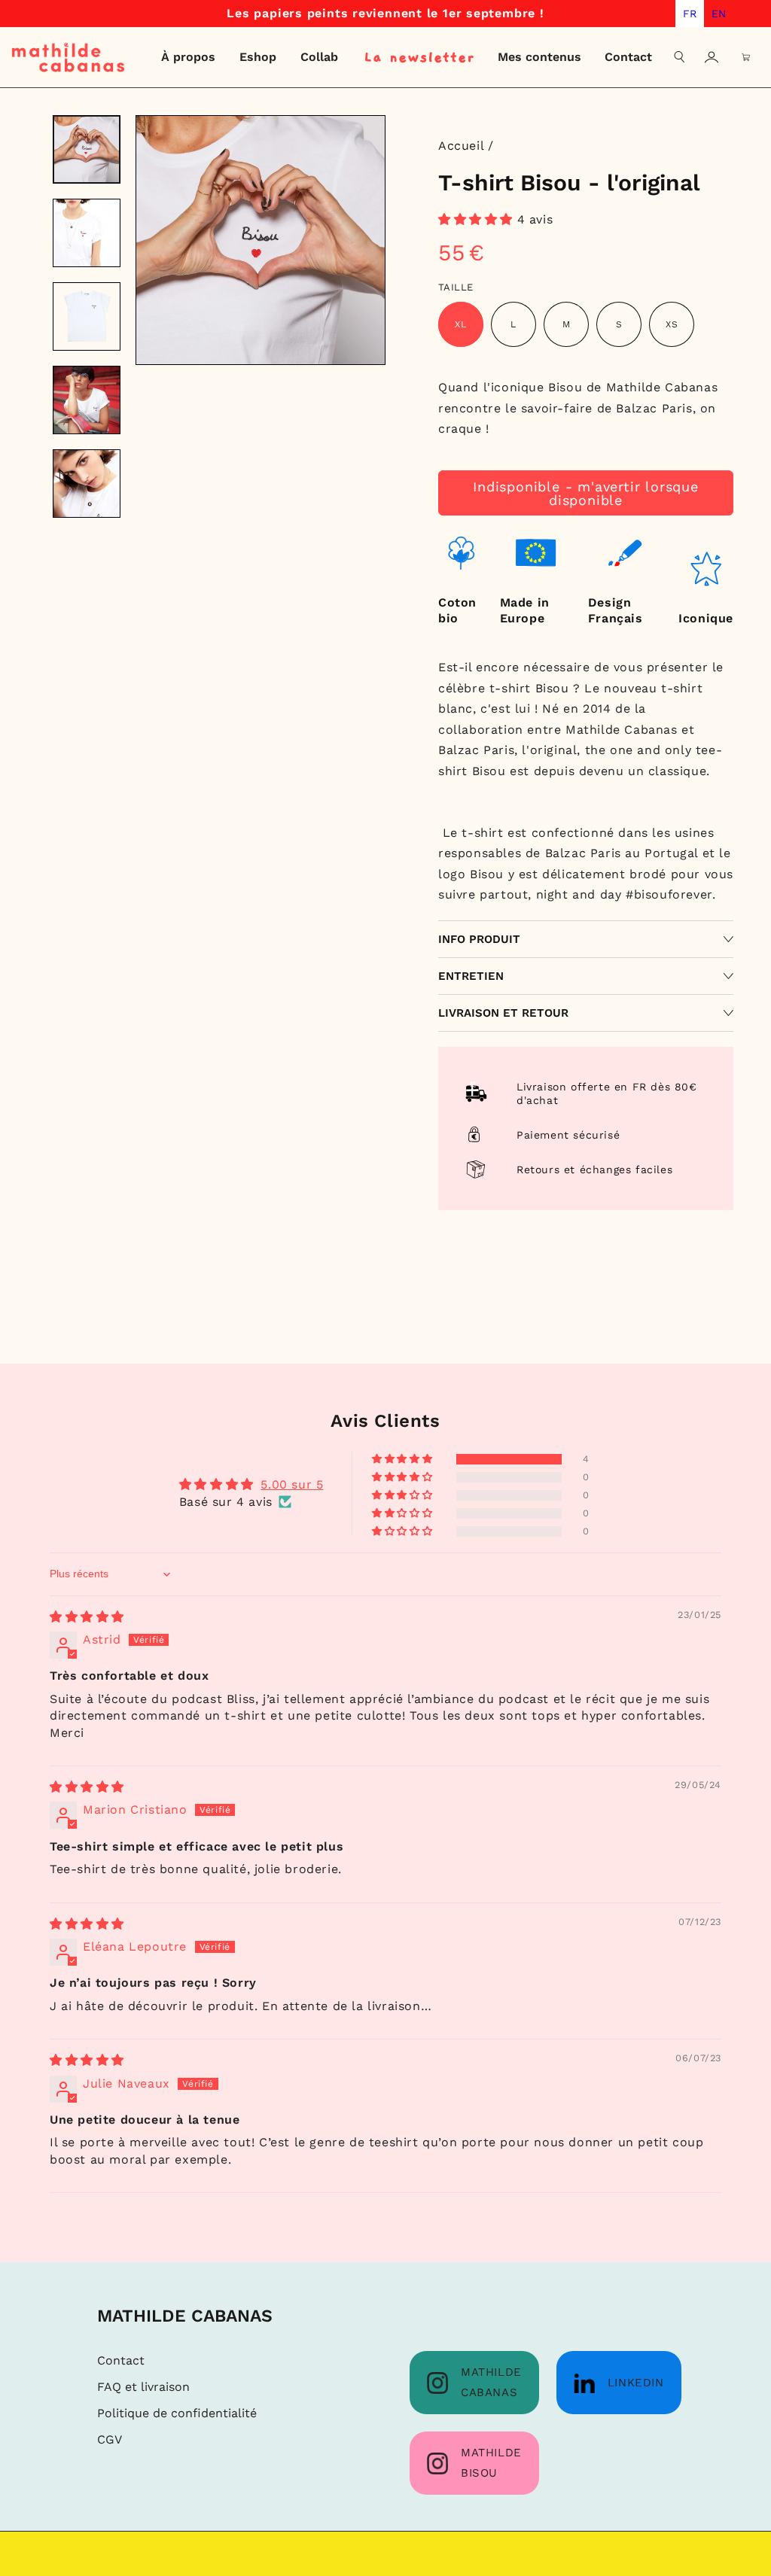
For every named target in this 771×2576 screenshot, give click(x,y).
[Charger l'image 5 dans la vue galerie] (87, 484)
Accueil (461, 146)
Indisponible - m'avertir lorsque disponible (586, 493)
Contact (121, 2360)
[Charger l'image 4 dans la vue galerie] (87, 400)
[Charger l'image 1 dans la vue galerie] (87, 149)
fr (690, 14)
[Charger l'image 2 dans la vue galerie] (87, 233)
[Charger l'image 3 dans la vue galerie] (87, 316)
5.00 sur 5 (292, 1484)
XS (672, 324)
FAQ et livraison (143, 2387)
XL (461, 324)
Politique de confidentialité (177, 2413)
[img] (87, 1617)
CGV (110, 2439)
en (719, 14)
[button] (680, 57)
